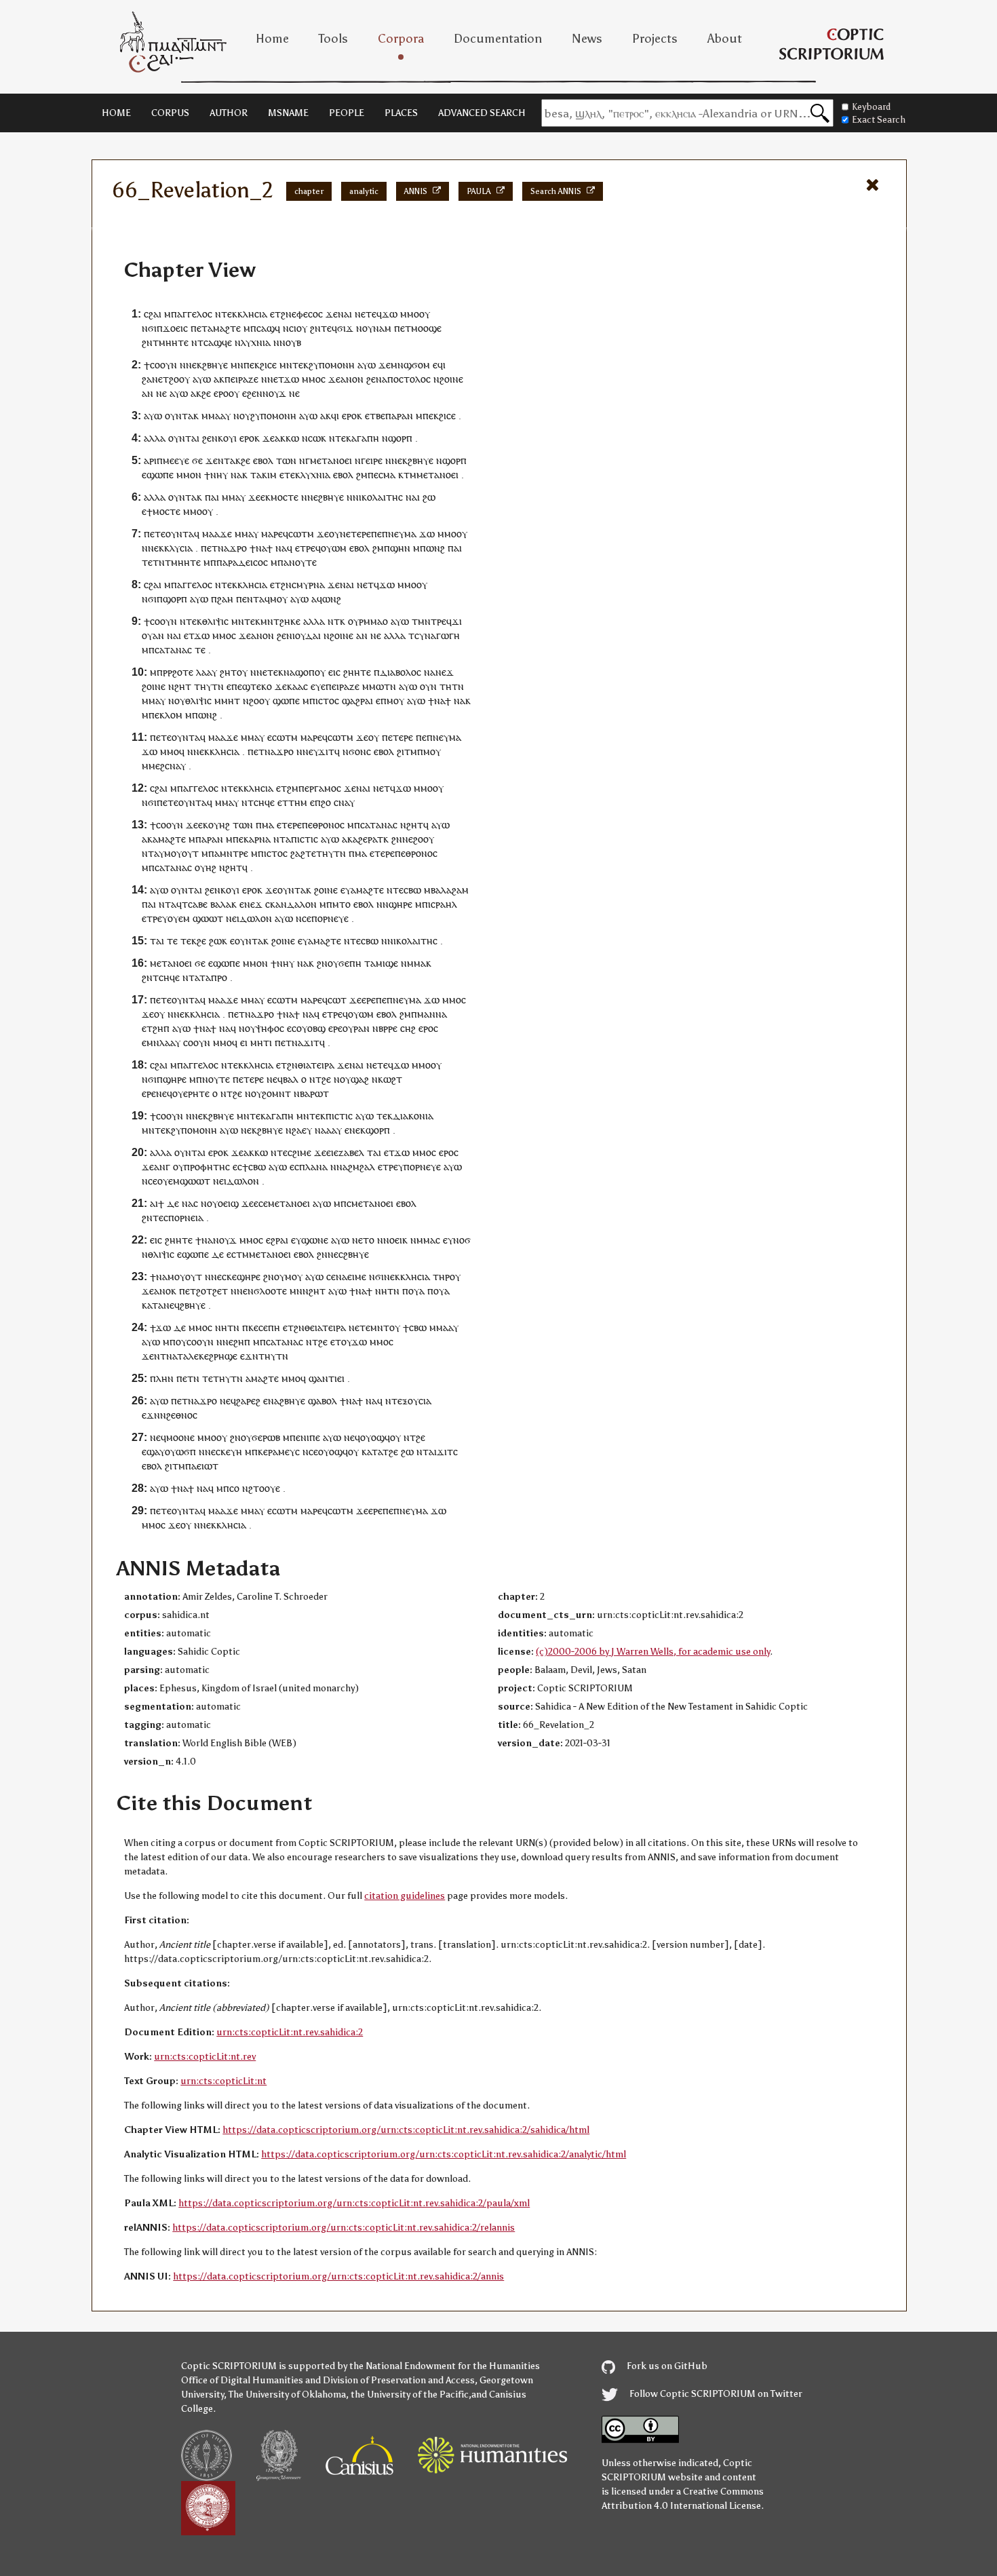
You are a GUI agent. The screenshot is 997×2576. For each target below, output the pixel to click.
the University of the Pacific (410, 2395)
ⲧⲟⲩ (343, 1342)
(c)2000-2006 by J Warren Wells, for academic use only (653, 1652)
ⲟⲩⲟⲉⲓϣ (223, 1203)
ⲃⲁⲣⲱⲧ (314, 1093)
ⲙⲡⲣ (159, 672)
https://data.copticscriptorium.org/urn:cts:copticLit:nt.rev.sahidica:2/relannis (344, 2228)
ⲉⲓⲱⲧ (208, 1466)
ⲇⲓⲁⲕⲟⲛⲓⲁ (413, 1116)
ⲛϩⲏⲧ (412, 825)
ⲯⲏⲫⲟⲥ (270, 1028)
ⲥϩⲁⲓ (153, 314)
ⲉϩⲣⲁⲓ (277, 1240)
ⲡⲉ (376, 534)
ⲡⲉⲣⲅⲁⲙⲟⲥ (320, 788)
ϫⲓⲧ (326, 751)
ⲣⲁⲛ (405, 416)
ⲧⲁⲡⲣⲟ (213, 977)
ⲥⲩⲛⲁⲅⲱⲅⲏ (437, 635)
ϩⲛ (286, 314)
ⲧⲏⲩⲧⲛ (209, 686)
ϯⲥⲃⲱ (254, 1167)
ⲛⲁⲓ (345, 314)
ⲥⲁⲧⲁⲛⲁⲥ (173, 650)
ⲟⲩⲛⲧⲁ (179, 416)
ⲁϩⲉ (360, 839)
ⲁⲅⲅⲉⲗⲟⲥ (195, 314)
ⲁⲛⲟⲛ (352, 379)
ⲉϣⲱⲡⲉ (158, 475)
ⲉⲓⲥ (334, 672)
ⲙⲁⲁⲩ (219, 416)
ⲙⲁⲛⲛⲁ (432, 1014)
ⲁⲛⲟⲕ (165, 1291)
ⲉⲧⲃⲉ (375, 416)
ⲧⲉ (200, 650)
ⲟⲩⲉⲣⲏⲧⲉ (191, 1093)
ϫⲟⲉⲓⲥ (175, 328)
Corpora (401, 39)
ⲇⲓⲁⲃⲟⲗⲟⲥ (400, 672)
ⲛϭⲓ (149, 328)
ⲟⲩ (425, 314)
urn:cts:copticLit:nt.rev (205, 2057)
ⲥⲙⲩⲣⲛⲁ (308, 584)
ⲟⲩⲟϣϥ (375, 1437)
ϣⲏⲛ (400, 548)
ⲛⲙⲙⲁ (413, 963)
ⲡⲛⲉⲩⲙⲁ (399, 534)
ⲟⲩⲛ (337, 534)
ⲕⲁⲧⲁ (153, 1305)
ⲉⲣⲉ (369, 1000)
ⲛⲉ (161, 393)
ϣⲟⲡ (305, 672)
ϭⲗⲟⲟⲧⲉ (270, 1291)
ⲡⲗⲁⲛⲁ (313, 1167)
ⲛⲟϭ (462, 1240)
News (587, 39)
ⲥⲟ (234, 1488)
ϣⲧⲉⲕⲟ (257, 686)
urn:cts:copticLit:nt (223, 2081)
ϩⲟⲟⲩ (179, 379)
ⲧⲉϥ (329, 328)
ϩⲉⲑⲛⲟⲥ (182, 1415)
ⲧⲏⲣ (441, 1276)
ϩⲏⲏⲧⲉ (357, 672)
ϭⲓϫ (345, 328)
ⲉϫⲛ (249, 1356)
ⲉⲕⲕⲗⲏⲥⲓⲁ (247, 314)
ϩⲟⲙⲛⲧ (276, 1093)
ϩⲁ (147, 379)
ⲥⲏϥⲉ (264, 802)
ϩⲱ (429, 497)
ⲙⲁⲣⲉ (272, 534)
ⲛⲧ (224, 460)
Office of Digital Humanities (242, 2380)
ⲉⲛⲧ (251, 599)
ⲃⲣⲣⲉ (388, 1028)
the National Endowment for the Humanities (445, 2366)
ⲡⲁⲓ (212, 497)
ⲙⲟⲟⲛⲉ (180, 1437)
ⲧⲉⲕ (300, 365)
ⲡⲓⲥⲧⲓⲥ (305, 839)
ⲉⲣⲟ (221, 393)
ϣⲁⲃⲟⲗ (322, 1401)
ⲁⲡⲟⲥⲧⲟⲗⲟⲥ (406, 379)
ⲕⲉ (232, 1276)
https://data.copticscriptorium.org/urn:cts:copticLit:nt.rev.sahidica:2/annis (338, 2276)
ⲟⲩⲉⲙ (179, 918)
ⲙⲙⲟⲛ (189, 475)
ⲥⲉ (307, 918)
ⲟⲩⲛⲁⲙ (377, 328)
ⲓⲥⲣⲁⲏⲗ (443, 904)
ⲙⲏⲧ (231, 700)
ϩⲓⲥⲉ (268, 365)
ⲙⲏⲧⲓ (261, 1042)
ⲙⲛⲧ (380, 1327)
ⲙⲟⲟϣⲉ (426, 328)
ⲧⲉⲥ (160, 1217)
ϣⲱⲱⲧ (208, 918)
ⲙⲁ (389, 475)
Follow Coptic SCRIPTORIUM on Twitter (715, 2394)
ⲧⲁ (256, 475)
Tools (333, 39)
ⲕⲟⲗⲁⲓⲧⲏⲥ (382, 497)
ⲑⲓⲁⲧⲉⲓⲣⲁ (316, 1065)
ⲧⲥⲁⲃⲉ (195, 904)
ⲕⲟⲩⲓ (227, 438)
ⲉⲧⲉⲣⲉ (358, 534)
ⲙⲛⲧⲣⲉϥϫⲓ (440, 621)
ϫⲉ (332, 314)
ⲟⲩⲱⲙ (334, 548)
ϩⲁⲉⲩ (302, 1130)
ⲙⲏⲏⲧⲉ (174, 342)
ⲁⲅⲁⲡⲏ (365, 438)
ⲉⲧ (275, 314)
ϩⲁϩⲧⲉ (303, 853)
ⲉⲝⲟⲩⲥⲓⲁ (414, 1401)
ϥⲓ (335, 416)
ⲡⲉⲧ (283, 1042)
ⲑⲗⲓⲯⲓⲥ (215, 621)
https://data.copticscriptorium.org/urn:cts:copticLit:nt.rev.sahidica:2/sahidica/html (406, 2130)
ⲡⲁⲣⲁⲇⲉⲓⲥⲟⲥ (242, 562)
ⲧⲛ (390, 686)
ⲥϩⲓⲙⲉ (299, 1152)
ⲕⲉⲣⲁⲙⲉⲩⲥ (279, 1452)
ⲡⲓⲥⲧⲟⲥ (324, 700)
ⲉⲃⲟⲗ (263, 460)
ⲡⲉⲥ (375, 475)
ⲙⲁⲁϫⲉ (217, 534)
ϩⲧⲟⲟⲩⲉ (264, 1488)
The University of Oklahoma (287, 2395)
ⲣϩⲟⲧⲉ (180, 672)
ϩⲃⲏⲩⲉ (215, 365)
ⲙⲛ (237, 365)
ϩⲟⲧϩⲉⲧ (212, 1291)
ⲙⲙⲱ (373, 686)
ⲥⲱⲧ (337, 1000)
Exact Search (879, 120)
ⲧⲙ (410, 475)
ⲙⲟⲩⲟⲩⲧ (181, 853)
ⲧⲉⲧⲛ (153, 562)
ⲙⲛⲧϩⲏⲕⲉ (280, 621)
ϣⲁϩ (360, 1079)
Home (272, 39)
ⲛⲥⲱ (311, 438)
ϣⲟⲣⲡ (400, 438)
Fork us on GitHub (666, 2366)
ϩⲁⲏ (225, 599)
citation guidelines (405, 1896)
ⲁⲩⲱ (367, 365)
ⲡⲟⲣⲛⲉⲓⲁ (186, 1217)
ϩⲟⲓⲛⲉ (451, 379)
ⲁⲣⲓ (150, 460)
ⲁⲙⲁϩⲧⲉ (224, 328)
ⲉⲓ (244, 1042)
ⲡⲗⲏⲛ (162, 1378)
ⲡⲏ (274, 1327)
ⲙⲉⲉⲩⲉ (176, 460)
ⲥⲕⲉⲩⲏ (229, 1452)
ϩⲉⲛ (374, 379)
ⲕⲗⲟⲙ (171, 715)
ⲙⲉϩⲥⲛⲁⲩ (167, 766)
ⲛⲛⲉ (305, 751)
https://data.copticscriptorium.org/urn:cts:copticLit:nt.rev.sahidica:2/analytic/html (444, 2154)
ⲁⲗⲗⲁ (155, 438)
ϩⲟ (326, 802)
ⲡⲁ (391, 416)
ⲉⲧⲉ (369, 314)
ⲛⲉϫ (445, 672)
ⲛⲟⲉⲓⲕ (395, 1240)
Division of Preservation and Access (399, 2380)
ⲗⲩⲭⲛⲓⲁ (256, 342)
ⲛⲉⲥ (335, 1254)
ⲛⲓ (357, 497)
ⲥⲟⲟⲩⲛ (163, 365)
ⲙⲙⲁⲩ (234, 497)
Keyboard (871, 107)
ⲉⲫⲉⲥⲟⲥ (307, 314)
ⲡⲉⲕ (252, 365)
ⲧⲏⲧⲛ (452, 686)
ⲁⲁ (331, 1130)
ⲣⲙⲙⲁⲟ (373, 621)
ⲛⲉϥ (275, 1079)
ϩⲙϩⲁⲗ (361, 1167)
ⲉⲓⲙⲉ (357, 1276)
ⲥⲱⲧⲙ (301, 534)
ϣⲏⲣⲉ (400, 904)
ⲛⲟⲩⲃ (290, 342)
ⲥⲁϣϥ (268, 328)
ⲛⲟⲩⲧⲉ (303, 562)
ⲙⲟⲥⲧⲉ (285, 497)
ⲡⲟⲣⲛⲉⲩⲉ (330, 918)
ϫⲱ (390, 314)
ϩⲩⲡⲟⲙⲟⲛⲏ (332, 365)
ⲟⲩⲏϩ (219, 825)
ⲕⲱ (292, 438)
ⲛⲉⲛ (245, 1291)
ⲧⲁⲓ (157, 941)
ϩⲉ (206, 393)
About (725, 39)
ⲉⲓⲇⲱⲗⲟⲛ (252, 918)
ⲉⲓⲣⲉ (374, 460)
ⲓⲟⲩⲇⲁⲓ (307, 635)
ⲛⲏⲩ (219, 475)
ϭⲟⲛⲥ (360, 751)
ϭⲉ (197, 460)
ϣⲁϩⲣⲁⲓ (357, 700)
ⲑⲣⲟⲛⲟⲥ (329, 825)
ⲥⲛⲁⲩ (344, 802)
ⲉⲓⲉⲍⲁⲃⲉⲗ (345, 1152)
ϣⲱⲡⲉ (286, 700)
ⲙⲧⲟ (341, 904)
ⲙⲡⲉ (235, 839)
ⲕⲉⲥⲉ (258, 1327)
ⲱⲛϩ (435, 548)
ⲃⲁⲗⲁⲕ (223, 904)
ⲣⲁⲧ (375, 839)
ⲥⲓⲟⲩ (298, 328)
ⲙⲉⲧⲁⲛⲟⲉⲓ (331, 460)
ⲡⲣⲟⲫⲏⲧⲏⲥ (207, 1167)
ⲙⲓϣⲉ (387, 963)
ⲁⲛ (148, 393)
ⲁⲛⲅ (162, 1167)
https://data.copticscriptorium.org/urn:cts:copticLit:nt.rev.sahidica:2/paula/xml (354, 2203)
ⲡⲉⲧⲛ (188, 1378)
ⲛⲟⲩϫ (274, 393)
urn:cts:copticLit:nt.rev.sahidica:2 (290, 2032)
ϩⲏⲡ (161, 1028)
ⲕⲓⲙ (269, 475)
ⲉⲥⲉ (261, 1203)
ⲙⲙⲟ (410, 314)
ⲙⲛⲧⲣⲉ (234, 853)
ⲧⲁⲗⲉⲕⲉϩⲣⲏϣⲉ (207, 1356)
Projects (655, 39)
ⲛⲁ (236, 475)
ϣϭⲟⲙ (417, 365)
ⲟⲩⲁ (416, 1291)
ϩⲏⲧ (228, 672)
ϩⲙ (362, 475)
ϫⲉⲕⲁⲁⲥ (291, 686)
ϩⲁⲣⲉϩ (248, 1401)
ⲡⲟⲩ (178, 1342)
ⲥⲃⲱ (412, 890)
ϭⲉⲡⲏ (350, 963)
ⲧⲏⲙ (298, 802)
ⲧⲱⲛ (286, 460)
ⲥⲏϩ (408, 1028)
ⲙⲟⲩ (279, 599)
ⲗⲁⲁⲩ (207, 672)
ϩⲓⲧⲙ (407, 751)
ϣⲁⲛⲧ (321, 1378)
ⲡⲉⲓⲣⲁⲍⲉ (241, 379)
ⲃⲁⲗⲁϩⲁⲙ (450, 890)
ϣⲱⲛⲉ (315, 1240)
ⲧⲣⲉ (308, 548)
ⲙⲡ (340, 1203)
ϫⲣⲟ (238, 548)
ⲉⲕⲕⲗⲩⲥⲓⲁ (173, 548)
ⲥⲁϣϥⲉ (218, 342)
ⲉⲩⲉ (318, 686)
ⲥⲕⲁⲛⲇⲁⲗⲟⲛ (291, 904)
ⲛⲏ (381, 1291)
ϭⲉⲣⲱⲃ (266, 1437)
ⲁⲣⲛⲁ (260, 839)
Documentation (498, 39)
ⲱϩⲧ (393, 1079)
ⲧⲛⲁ (169, 1356)
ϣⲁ (153, 1452)
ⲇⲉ (173, 1203)
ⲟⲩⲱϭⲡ (180, 1452)
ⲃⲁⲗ (291, 1079)
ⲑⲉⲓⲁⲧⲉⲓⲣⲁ (325, 1327)
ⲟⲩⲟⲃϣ (311, 1028)
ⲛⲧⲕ (336, 621)
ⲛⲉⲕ (194, 365)
